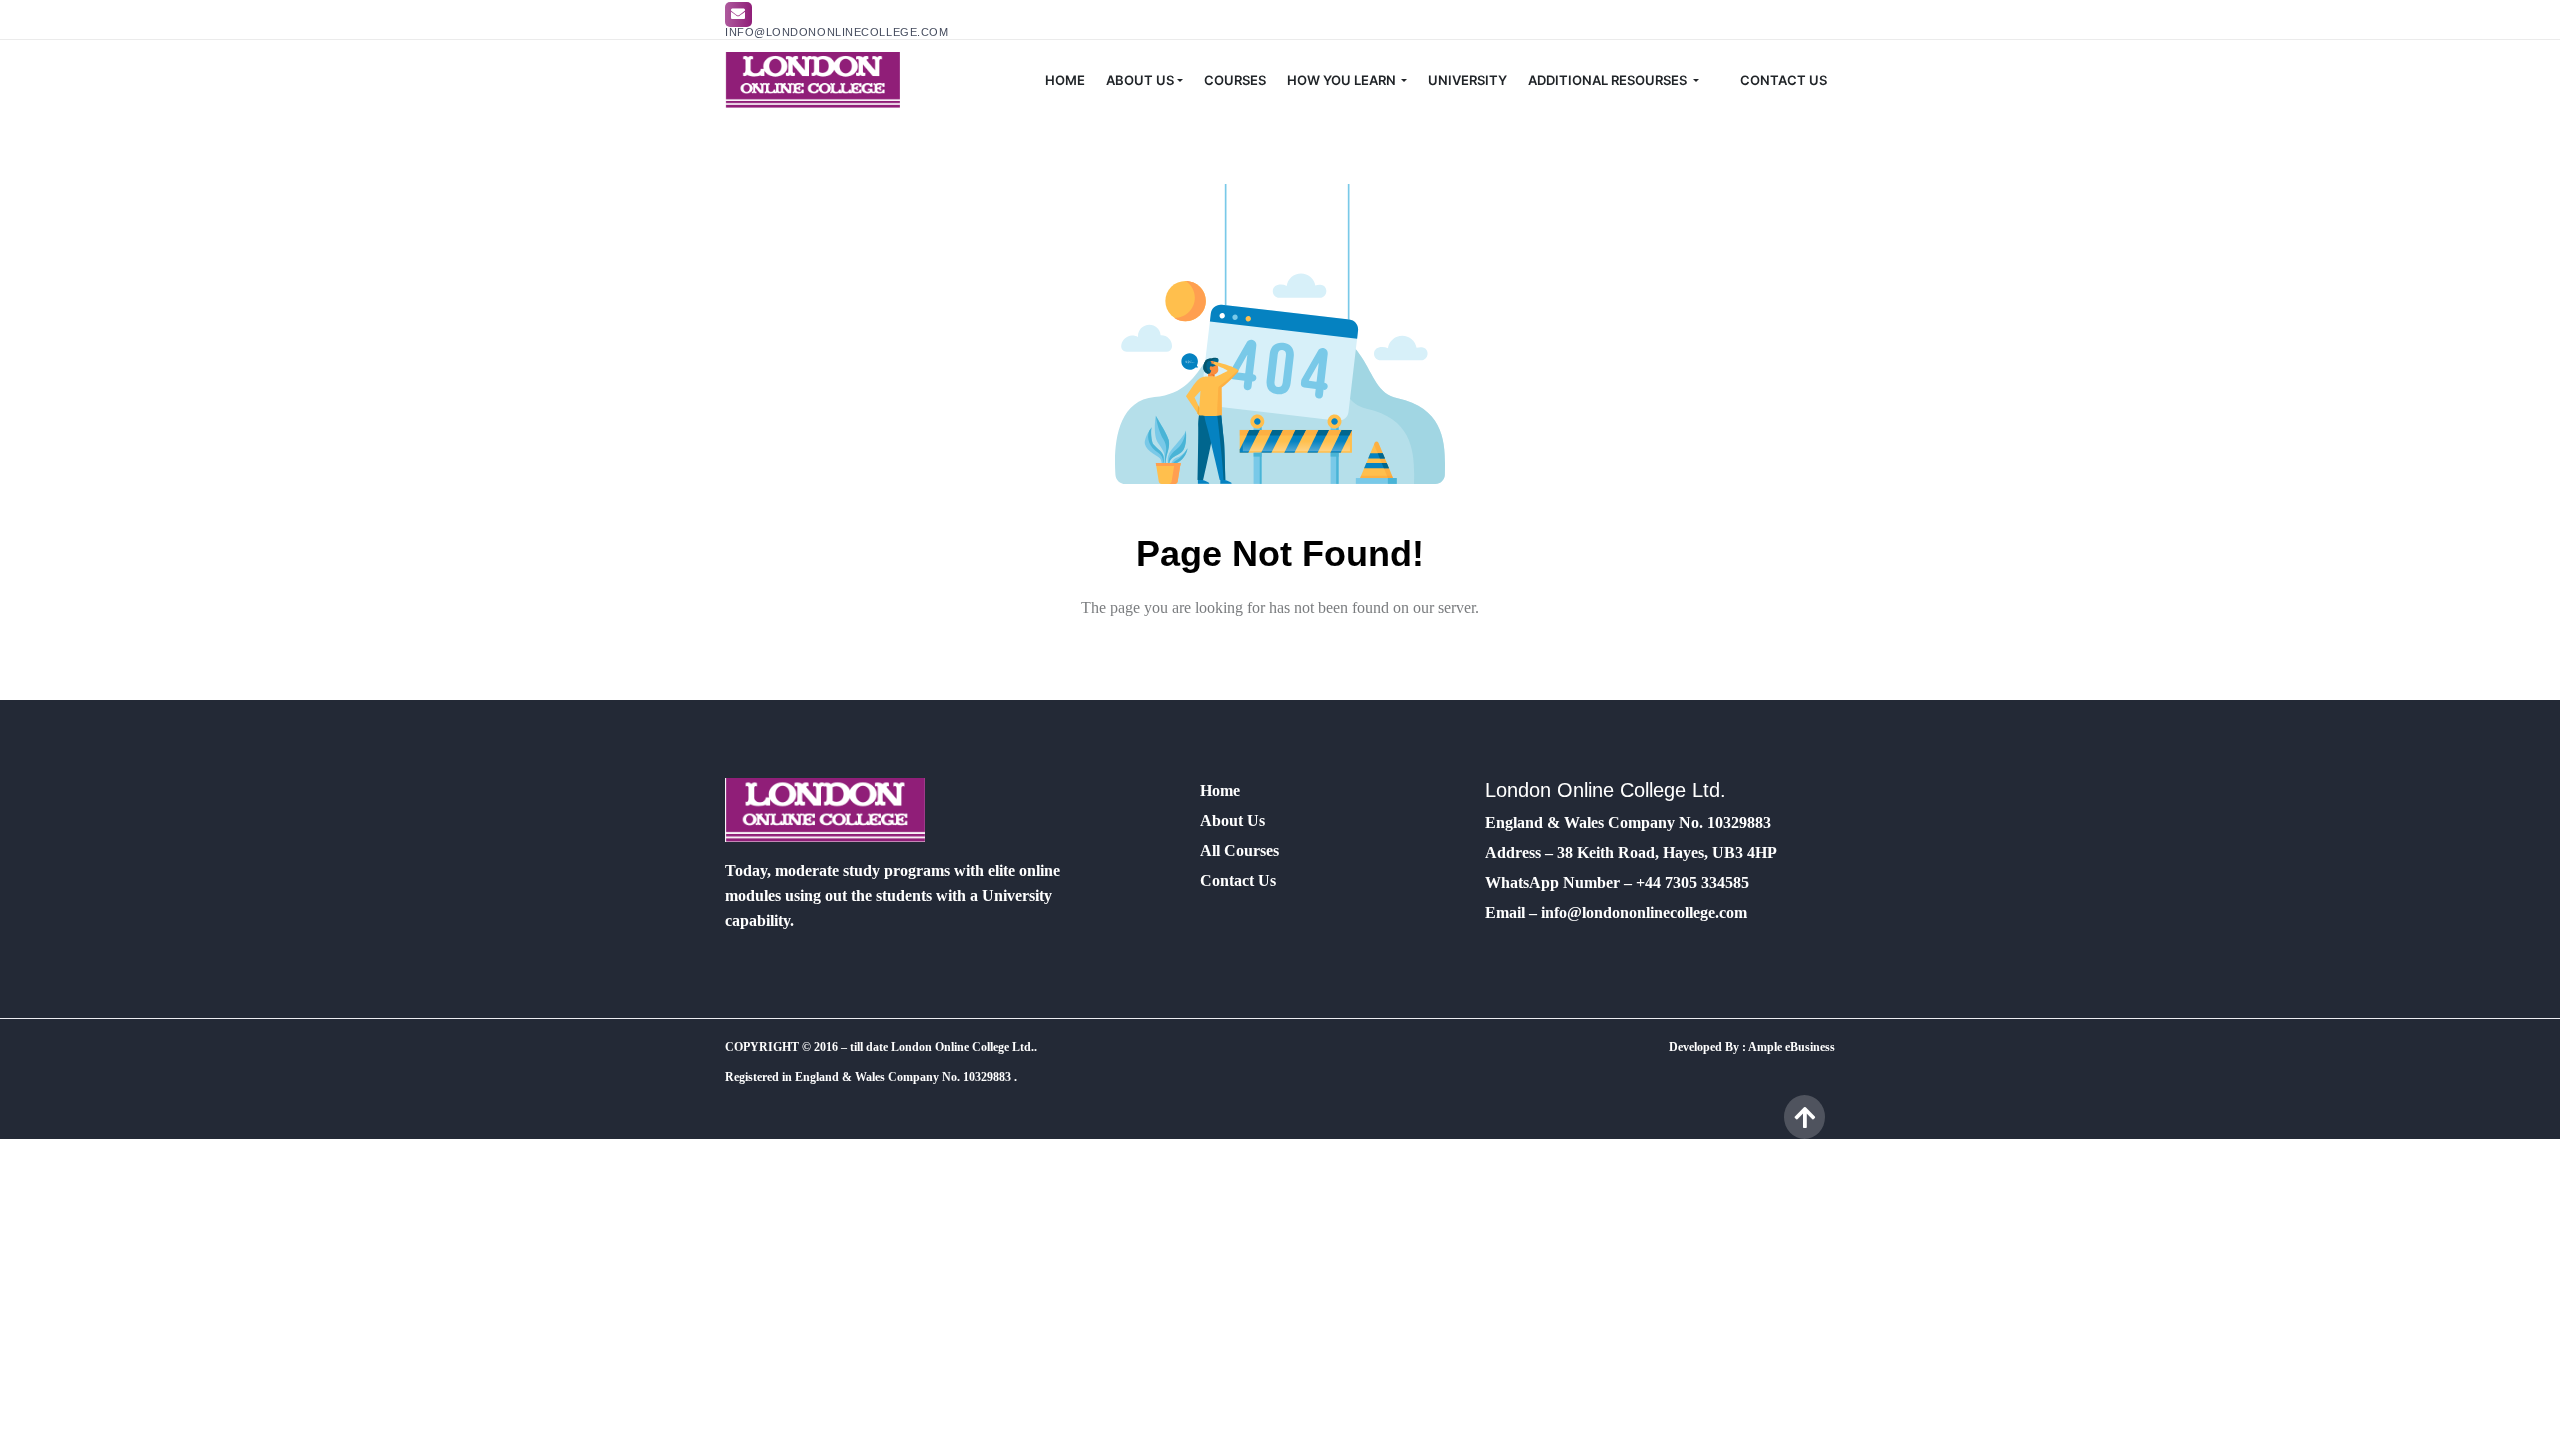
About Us (1232, 820)
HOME (1065, 80)
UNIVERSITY (1467, 80)
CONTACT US (1783, 80)
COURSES (1235, 80)
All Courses (1239, 850)
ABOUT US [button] (1140, 80)
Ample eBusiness (1791, 1047)
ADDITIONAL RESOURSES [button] (1609, 80)
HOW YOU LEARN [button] (1343, 80)
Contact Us (1238, 880)
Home (1220, 790)
